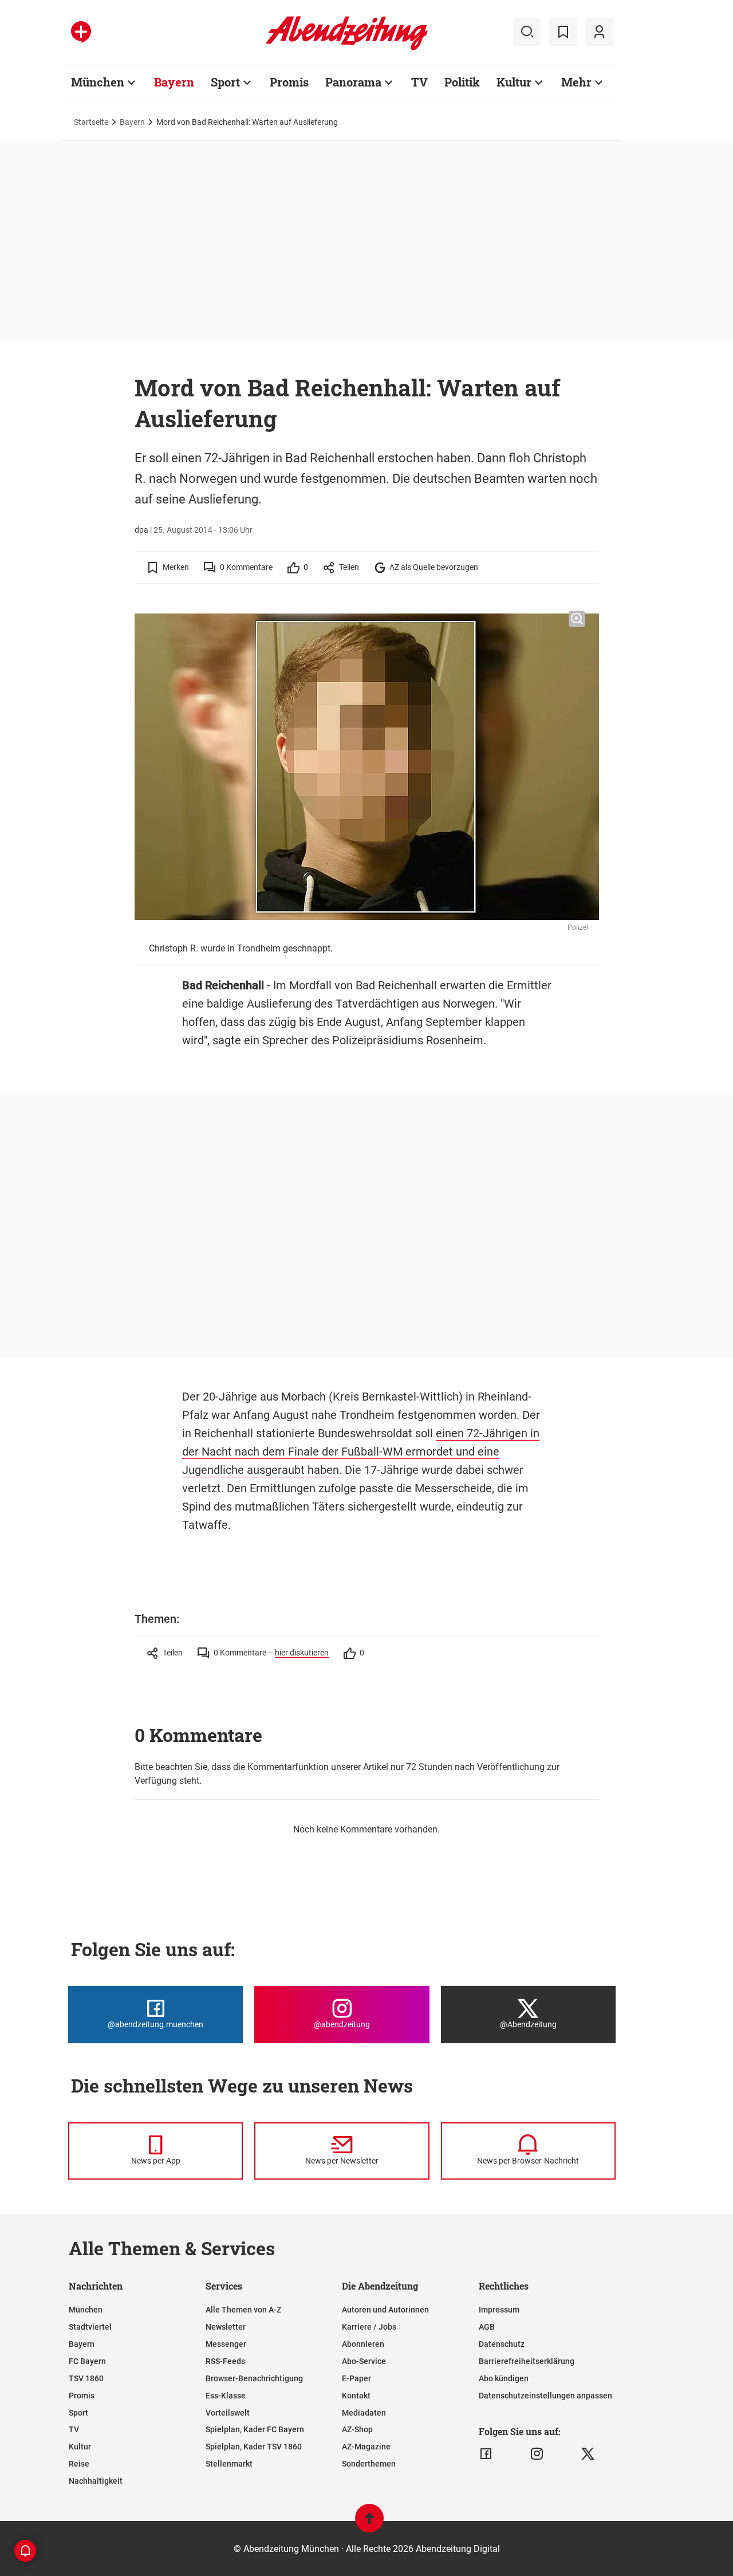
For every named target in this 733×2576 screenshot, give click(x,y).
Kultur (514, 82)
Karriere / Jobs (369, 2327)
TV (419, 82)
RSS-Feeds (225, 2361)
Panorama (353, 82)
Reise (79, 2464)
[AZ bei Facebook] (486, 2454)
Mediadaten (364, 2413)
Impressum (499, 2310)
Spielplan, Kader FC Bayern (255, 2429)
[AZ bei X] (588, 2454)
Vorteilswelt (228, 2413)
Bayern (174, 82)
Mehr (576, 82)
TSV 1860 (86, 2378)
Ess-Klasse (226, 2396)
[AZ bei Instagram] (537, 2454)
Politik (462, 82)
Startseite (91, 122)
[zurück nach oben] (369, 2524)
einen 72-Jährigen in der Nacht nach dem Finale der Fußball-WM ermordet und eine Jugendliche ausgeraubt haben (361, 1452)
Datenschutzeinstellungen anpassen (545, 2396)
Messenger (226, 2344)
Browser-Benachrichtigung (254, 2378)
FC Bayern (87, 2361)
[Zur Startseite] (347, 48)
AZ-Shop (357, 2429)
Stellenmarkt (229, 2464)
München (98, 82)
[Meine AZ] (599, 32)
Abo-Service (364, 2361)
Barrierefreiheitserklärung (527, 2361)
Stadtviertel (90, 2327)
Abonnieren (363, 2344)
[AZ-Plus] (81, 32)
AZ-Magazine (366, 2447)
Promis (289, 82)
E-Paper (356, 2378)
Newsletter (226, 2327)
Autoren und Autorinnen (385, 2310)
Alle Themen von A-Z (243, 2310)
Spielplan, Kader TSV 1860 (254, 2447)
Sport (225, 82)
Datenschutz (502, 2344)
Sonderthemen (369, 2464)
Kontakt (356, 2396)
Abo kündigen (504, 2378)
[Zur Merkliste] (563, 32)
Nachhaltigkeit (96, 2481)
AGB (487, 2327)
